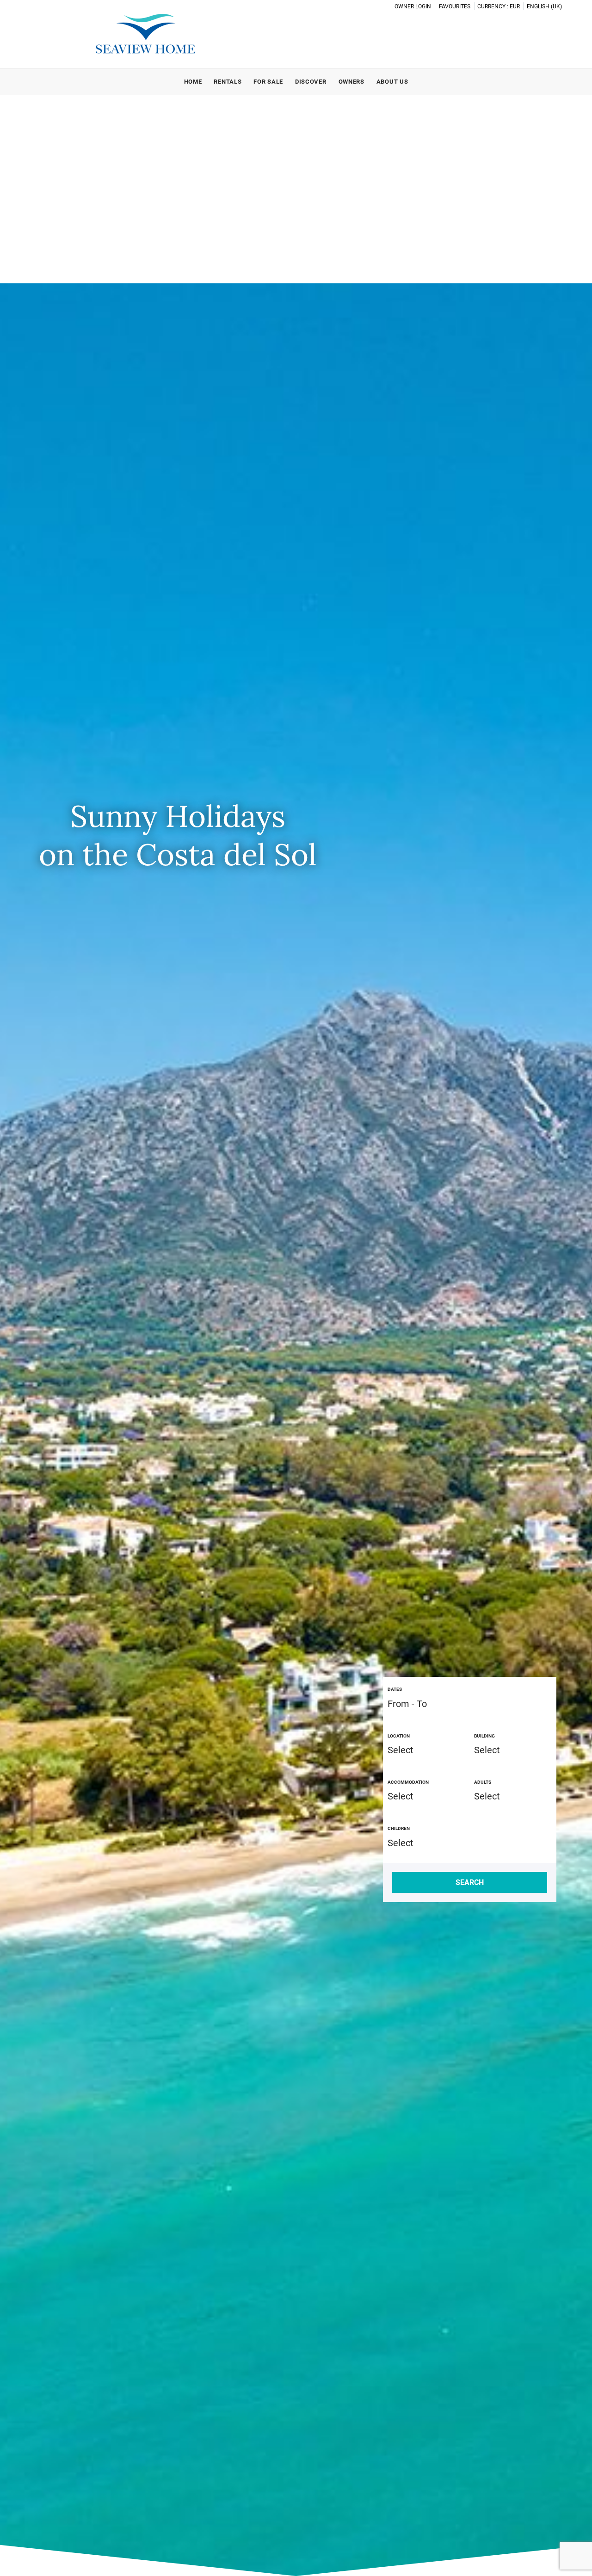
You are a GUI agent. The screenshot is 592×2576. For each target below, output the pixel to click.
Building (484, 1736)
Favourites (455, 6)
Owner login (413, 6)
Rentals (228, 82)
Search (470, 1882)
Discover (311, 82)
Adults (483, 1782)
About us (392, 82)
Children (399, 1828)
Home (193, 82)
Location (399, 1736)
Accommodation (408, 1782)
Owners (351, 82)
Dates (395, 1689)
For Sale (268, 82)
